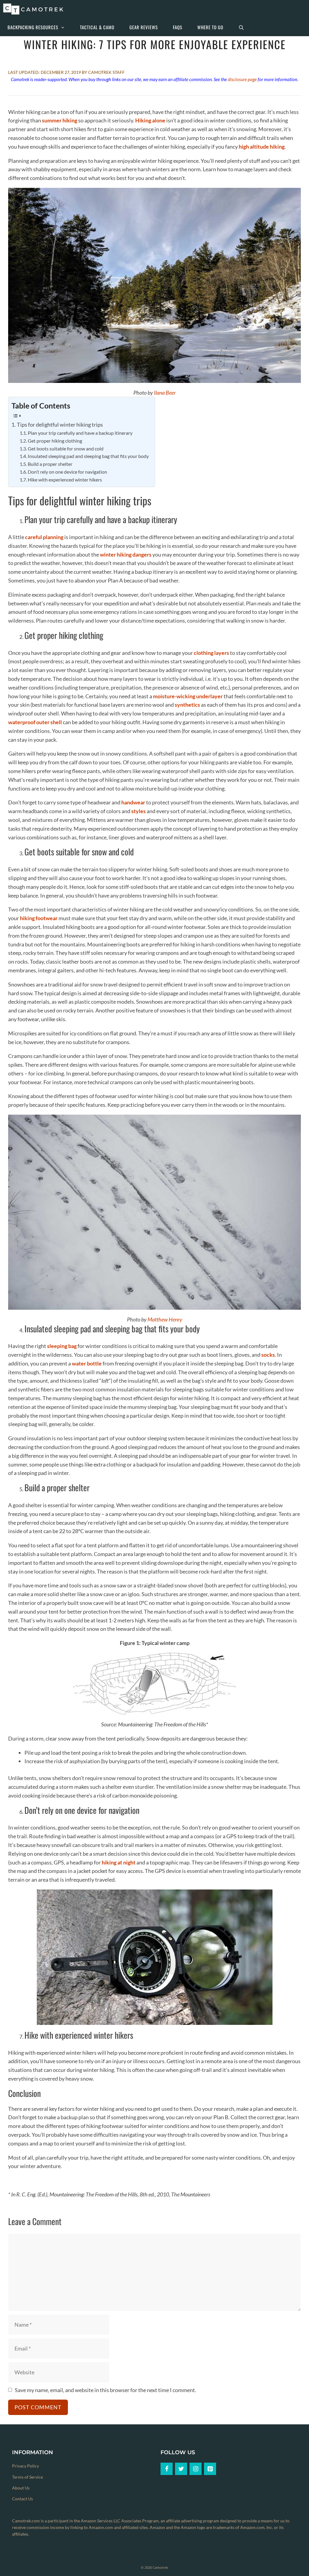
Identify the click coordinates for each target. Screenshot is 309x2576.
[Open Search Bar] (241, 27)
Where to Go (210, 27)
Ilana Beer (165, 393)
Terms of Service (27, 2477)
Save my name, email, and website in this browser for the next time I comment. (105, 2390)
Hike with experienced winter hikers (65, 480)
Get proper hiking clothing (55, 441)
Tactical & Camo (97, 27)
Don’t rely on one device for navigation (67, 472)
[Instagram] (196, 2469)
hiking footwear (39, 918)
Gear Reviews (144, 27)
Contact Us (22, 2499)
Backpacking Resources (33, 27)
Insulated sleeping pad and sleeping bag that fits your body (88, 456)
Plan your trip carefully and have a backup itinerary (80, 433)
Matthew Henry (165, 1319)
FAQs (178, 27)
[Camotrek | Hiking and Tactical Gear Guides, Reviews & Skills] (35, 9)
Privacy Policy (25, 2466)
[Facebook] (167, 2469)
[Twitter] (181, 2469)
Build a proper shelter (50, 464)
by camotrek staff (103, 72)
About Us (21, 2488)
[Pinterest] (210, 2469)
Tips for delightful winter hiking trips (60, 425)
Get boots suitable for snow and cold (66, 448)
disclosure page (242, 79)
